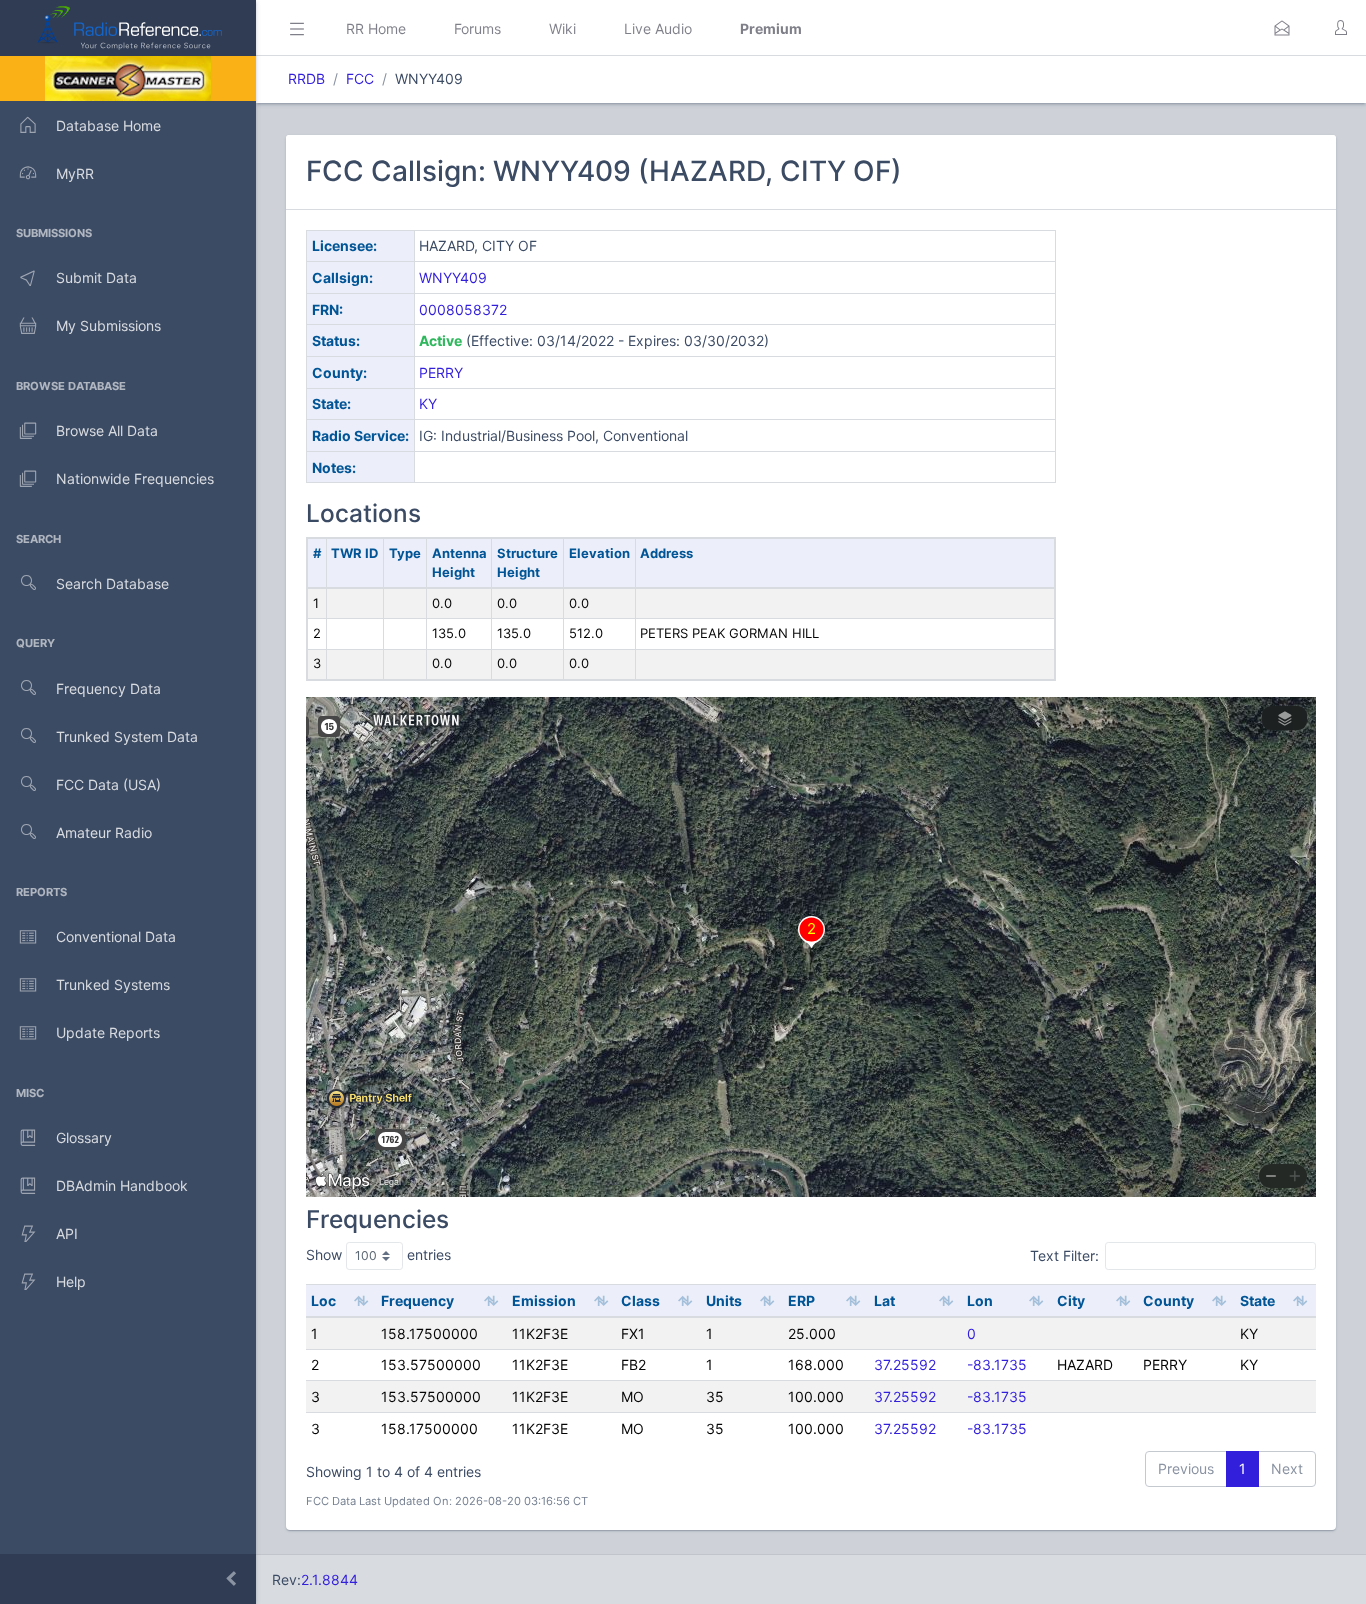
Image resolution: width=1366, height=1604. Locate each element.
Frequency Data (108, 688)
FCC (360, 78)
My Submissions (108, 325)
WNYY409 (453, 277)
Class (640, 1300)
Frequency (417, 1300)
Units (724, 1300)
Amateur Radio (104, 832)
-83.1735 (997, 1364)
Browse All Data (107, 430)
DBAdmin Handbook (122, 1185)
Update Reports (108, 1032)
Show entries (378, 1254)
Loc (323, 1300)
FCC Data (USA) (108, 784)
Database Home (108, 125)
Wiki (562, 28)
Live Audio (658, 28)
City (1071, 1300)
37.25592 (905, 1364)
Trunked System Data (127, 736)
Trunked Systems (113, 984)
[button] (1282, 28)
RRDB (306, 78)
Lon (980, 1300)
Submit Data (96, 277)
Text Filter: (1064, 1255)
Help (71, 1281)
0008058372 (463, 309)
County (1168, 1300)
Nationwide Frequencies (135, 478)
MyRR (75, 173)
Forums (477, 28)
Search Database (112, 583)
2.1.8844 (329, 1579)
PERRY (441, 372)
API (67, 1233)
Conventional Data (116, 936)
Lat (884, 1300)
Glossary (84, 1137)
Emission (544, 1300)
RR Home (376, 28)
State (1257, 1300)
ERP (801, 1300)
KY (428, 403)
